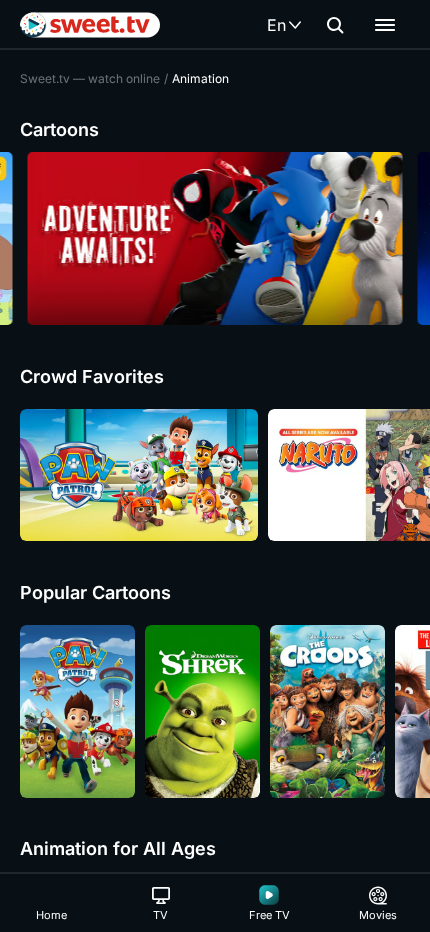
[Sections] (385, 25)
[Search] (335, 25)
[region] (215, 238)
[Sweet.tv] (90, 25)
